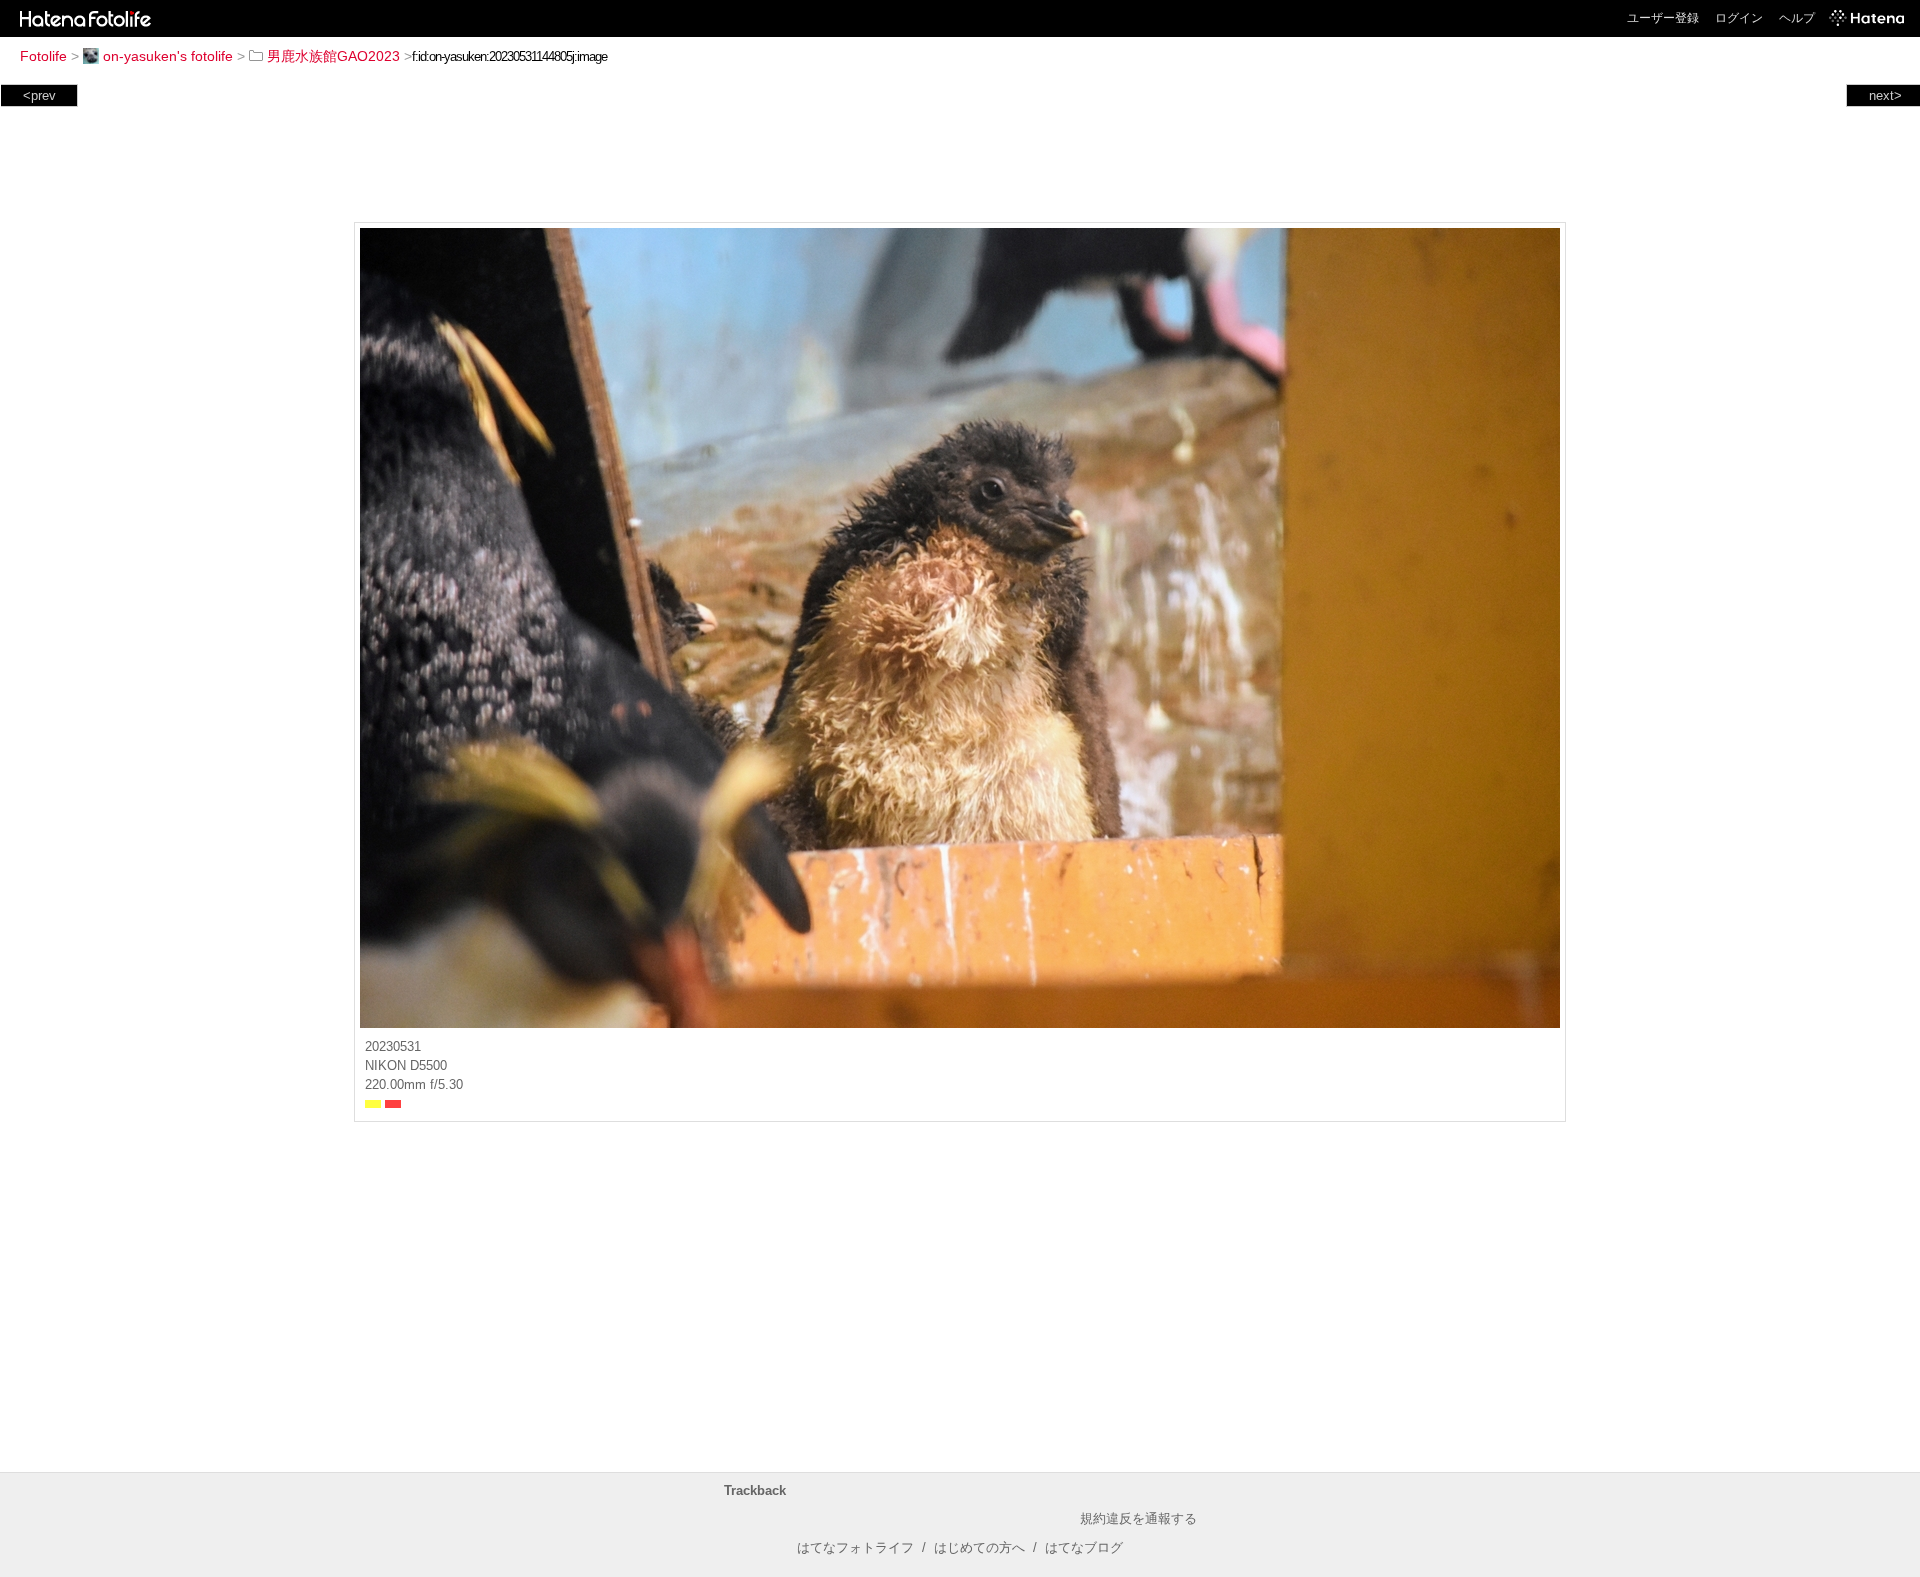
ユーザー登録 (1663, 18)
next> (1885, 95)
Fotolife (43, 56)
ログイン (1739, 18)
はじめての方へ (979, 1547)
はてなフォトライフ (855, 1547)
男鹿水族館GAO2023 (333, 56)
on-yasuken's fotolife (168, 56)
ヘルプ (1797, 18)
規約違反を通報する (1138, 1518)
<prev (39, 95)
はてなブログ (1084, 1547)
